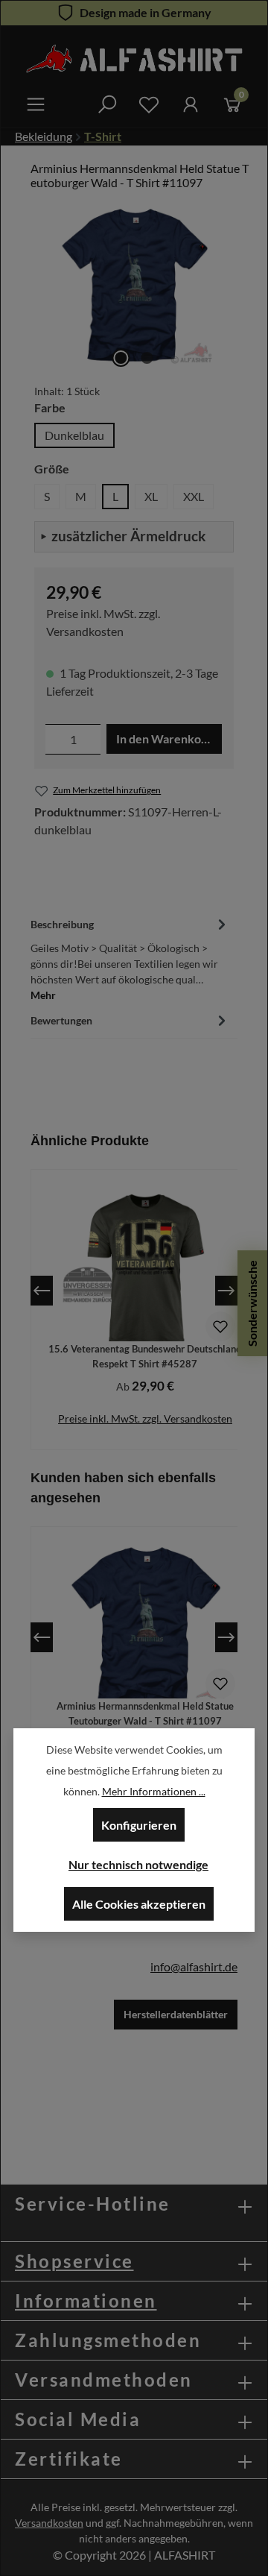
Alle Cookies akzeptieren (139, 1904)
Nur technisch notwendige (138, 1864)
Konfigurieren (139, 1825)
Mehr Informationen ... (154, 1791)
